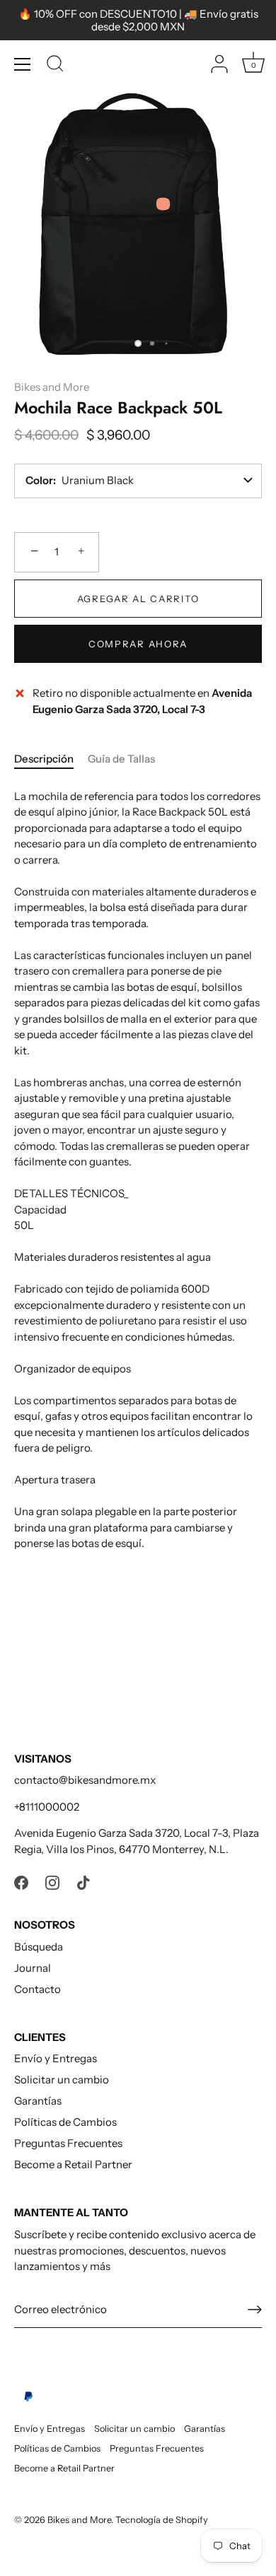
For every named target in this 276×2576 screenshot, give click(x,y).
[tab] (51, 759)
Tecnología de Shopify (162, 2520)
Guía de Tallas (121, 759)
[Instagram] (52, 1882)
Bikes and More (52, 387)
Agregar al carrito (138, 599)
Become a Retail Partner (73, 2164)
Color (39, 480)
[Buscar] (55, 66)
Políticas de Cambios (65, 2122)
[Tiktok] (84, 1882)
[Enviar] (255, 2310)
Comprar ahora (138, 644)
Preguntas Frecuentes (68, 2143)
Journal (33, 1968)
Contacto (38, 1989)
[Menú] (23, 64)
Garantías (38, 2101)
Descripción (44, 759)
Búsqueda (39, 1947)
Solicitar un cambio (62, 2080)
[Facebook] (21, 1882)
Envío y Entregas (56, 2058)
